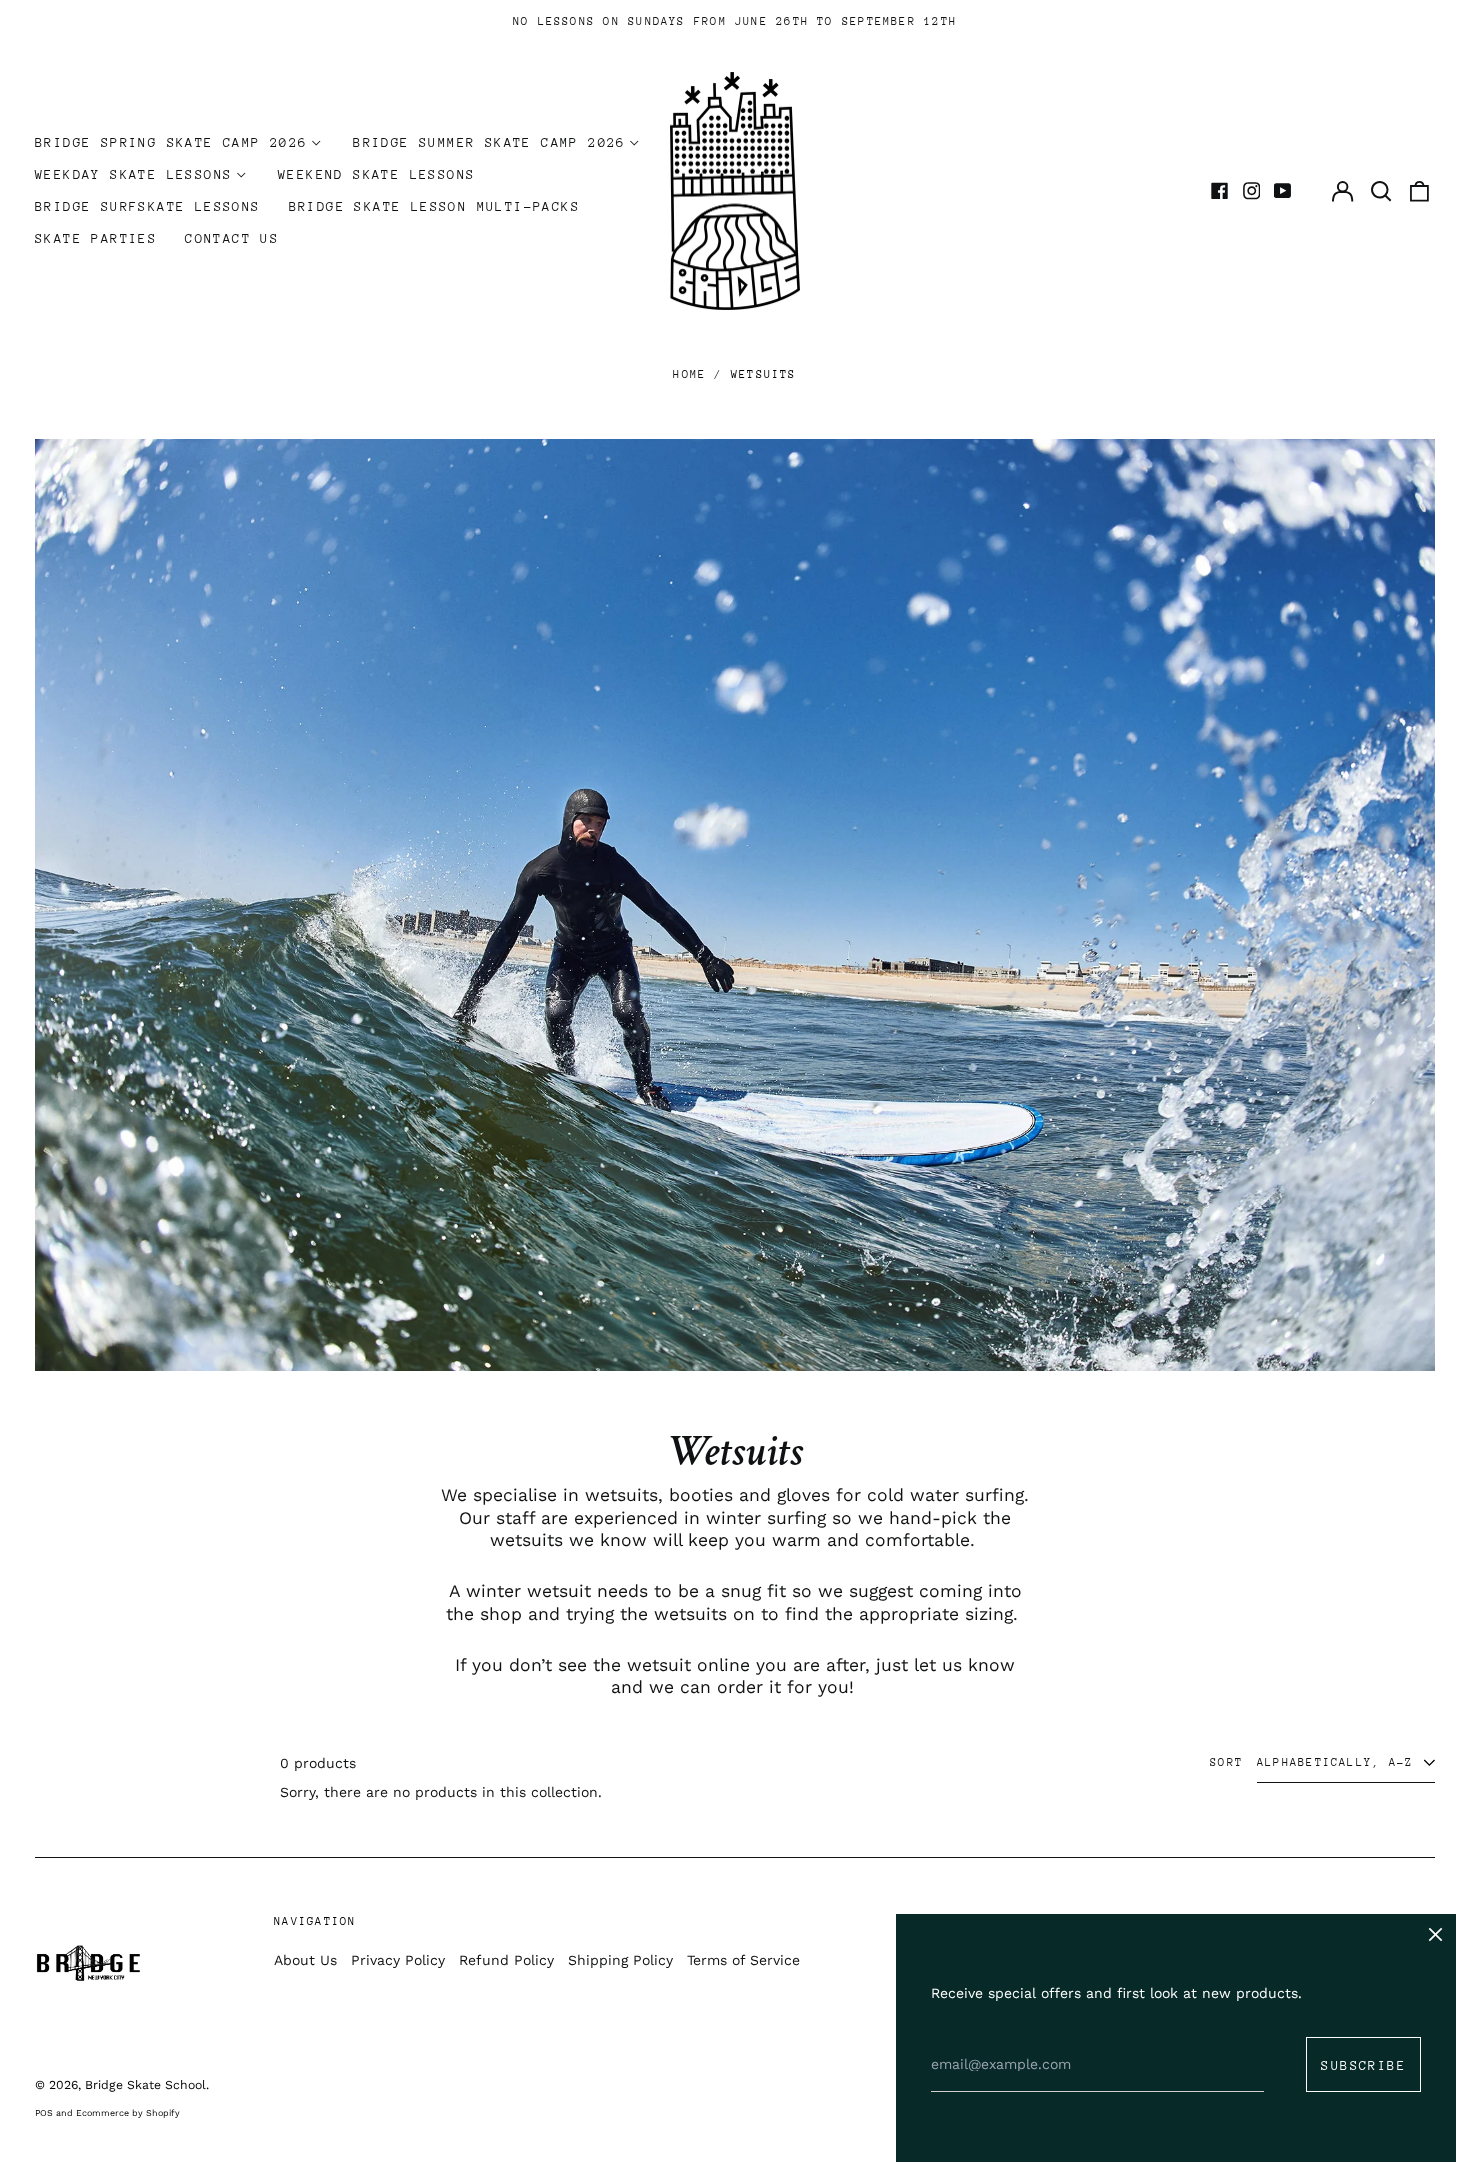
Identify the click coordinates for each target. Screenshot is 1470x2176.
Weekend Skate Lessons (376, 174)
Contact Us (232, 238)
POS (44, 2113)
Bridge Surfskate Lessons (148, 206)
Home (689, 374)
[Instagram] (1252, 191)
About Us (305, 1960)
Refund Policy (506, 1960)
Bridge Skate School (145, 2085)
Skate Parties (96, 238)
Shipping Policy (620, 1960)
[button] (1381, 191)
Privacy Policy (398, 1960)
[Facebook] (1220, 191)
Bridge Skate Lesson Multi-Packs (434, 206)
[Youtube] (1283, 191)
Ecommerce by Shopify (128, 2113)
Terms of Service (743, 1960)
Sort (1226, 1762)
